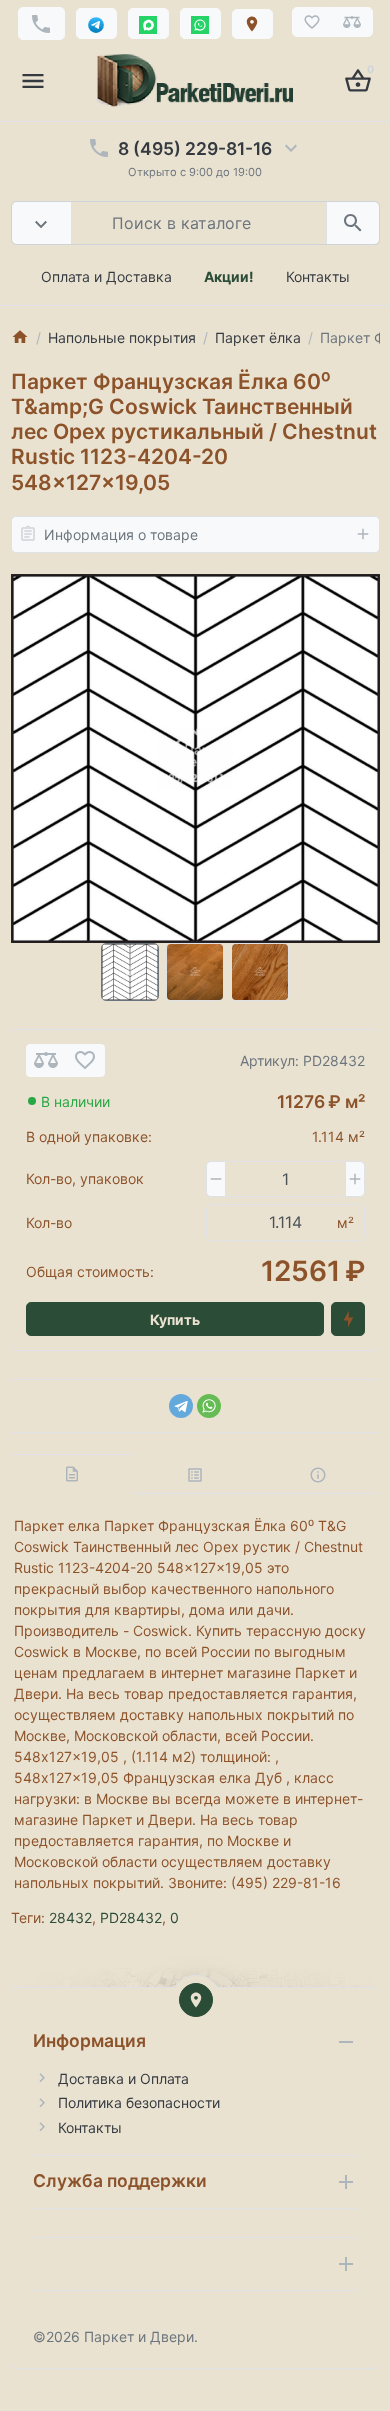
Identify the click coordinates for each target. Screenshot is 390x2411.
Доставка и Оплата (123, 2078)
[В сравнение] (46, 1060)
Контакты (318, 276)
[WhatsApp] (209, 1406)
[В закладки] (85, 1060)
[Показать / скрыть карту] (196, 2000)
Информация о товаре (121, 534)
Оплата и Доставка (106, 276)
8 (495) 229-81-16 (195, 148)
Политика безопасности (139, 2102)
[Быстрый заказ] (348, 1319)
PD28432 (131, 1917)
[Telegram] (181, 1406)
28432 (70, 1917)
